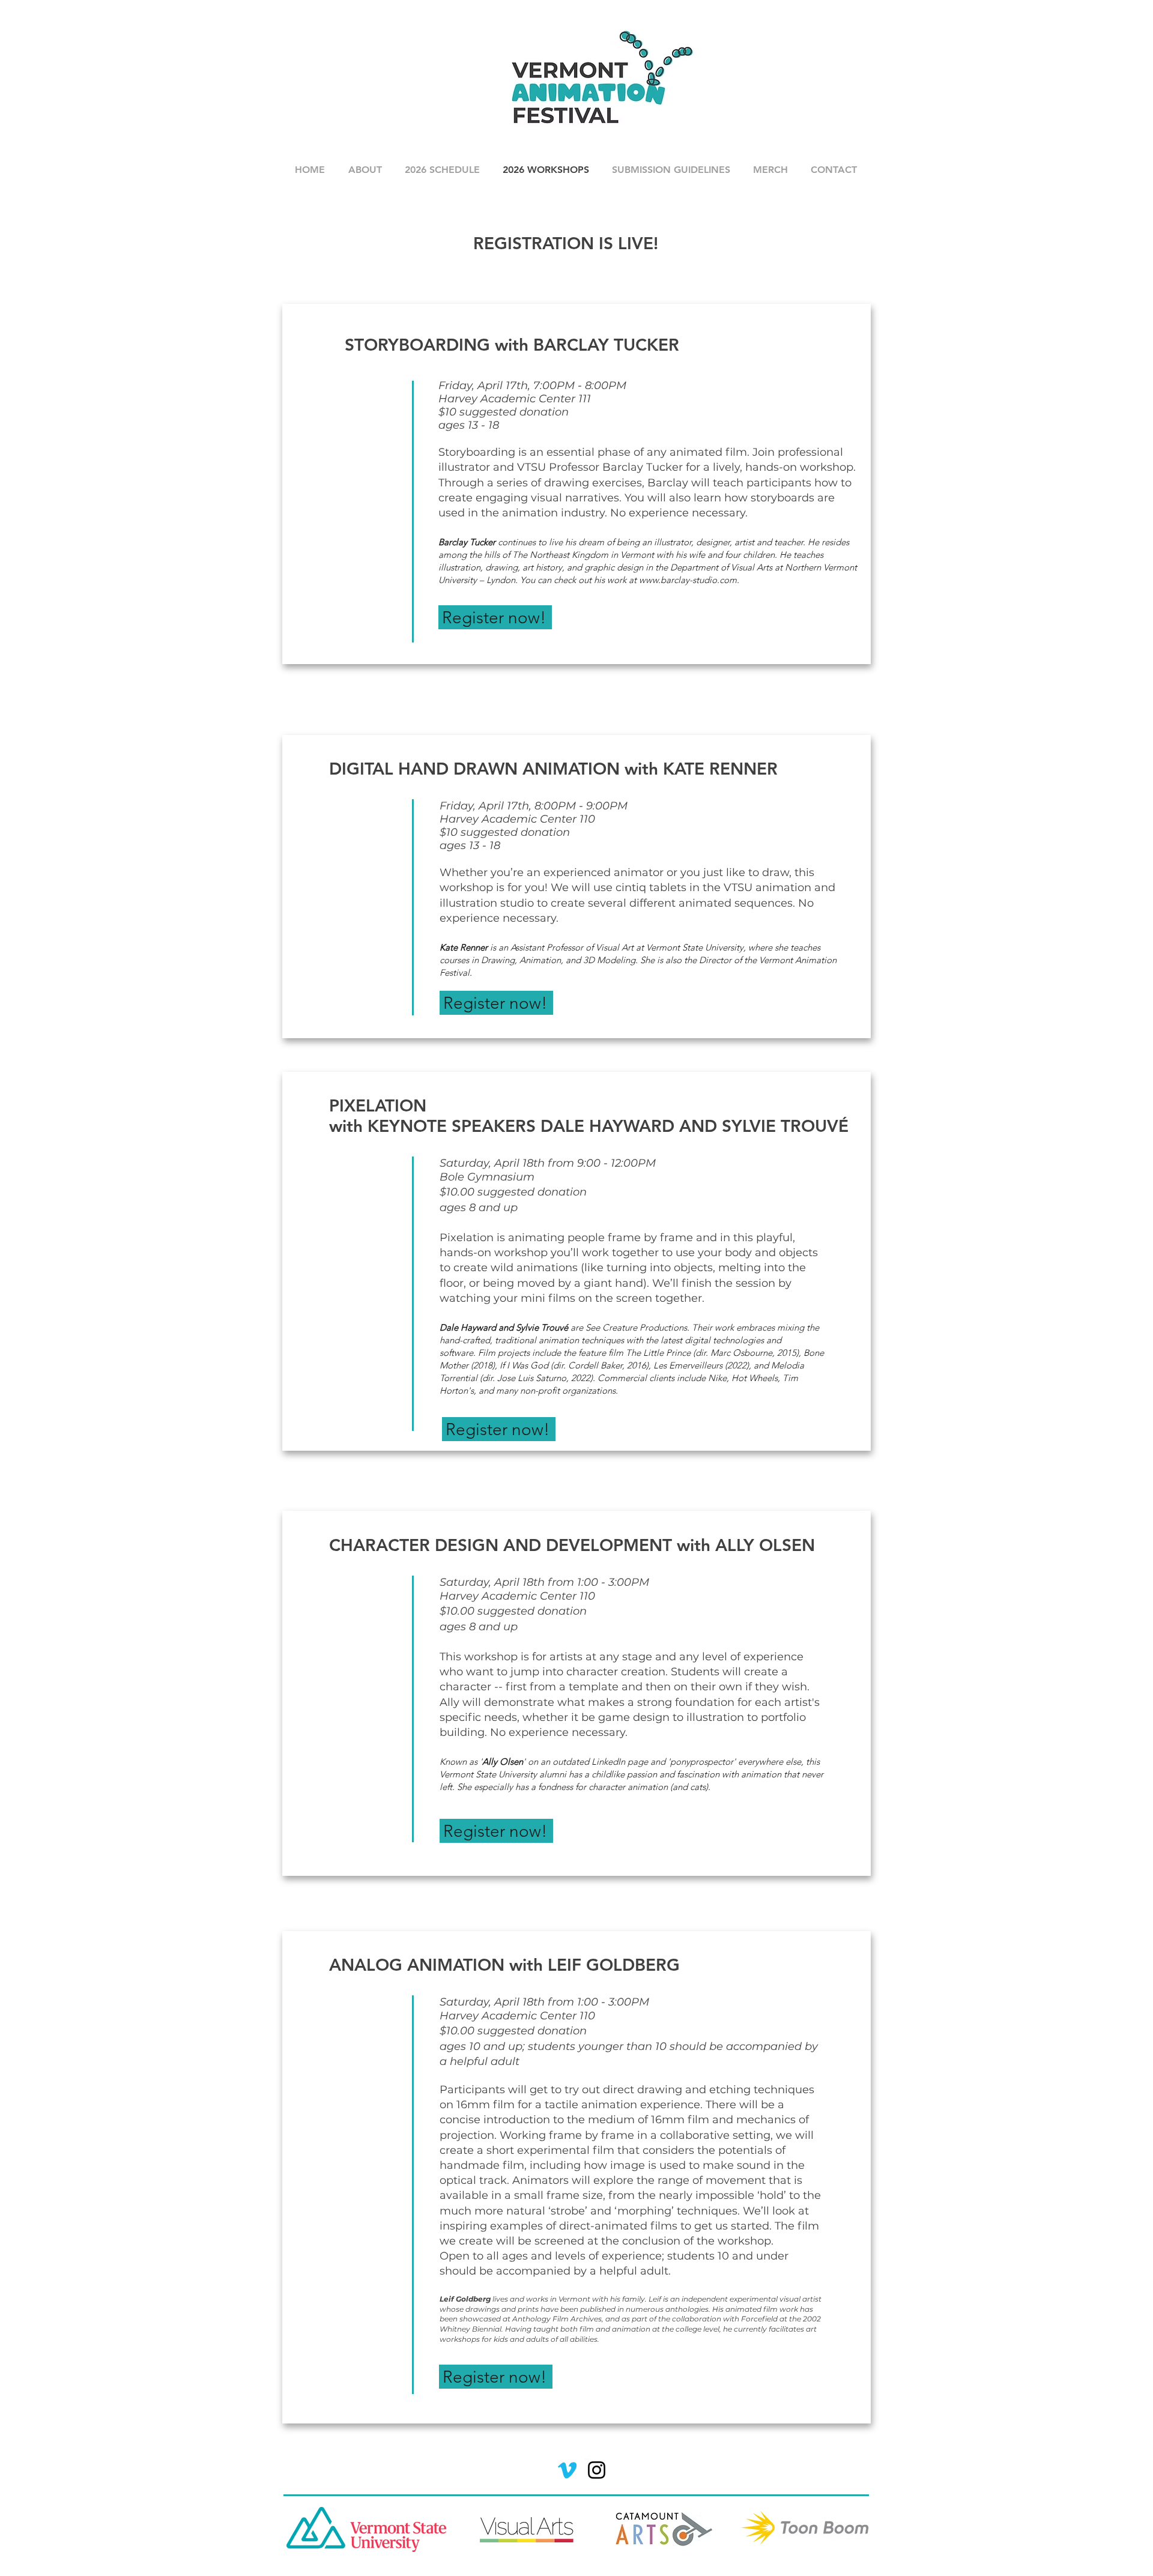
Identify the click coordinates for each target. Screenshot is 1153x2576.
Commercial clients (636, 1378)
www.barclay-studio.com (688, 580)
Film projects (504, 1353)
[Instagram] (597, 2470)
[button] (365, 170)
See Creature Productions (636, 1327)
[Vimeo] (567, 2470)
